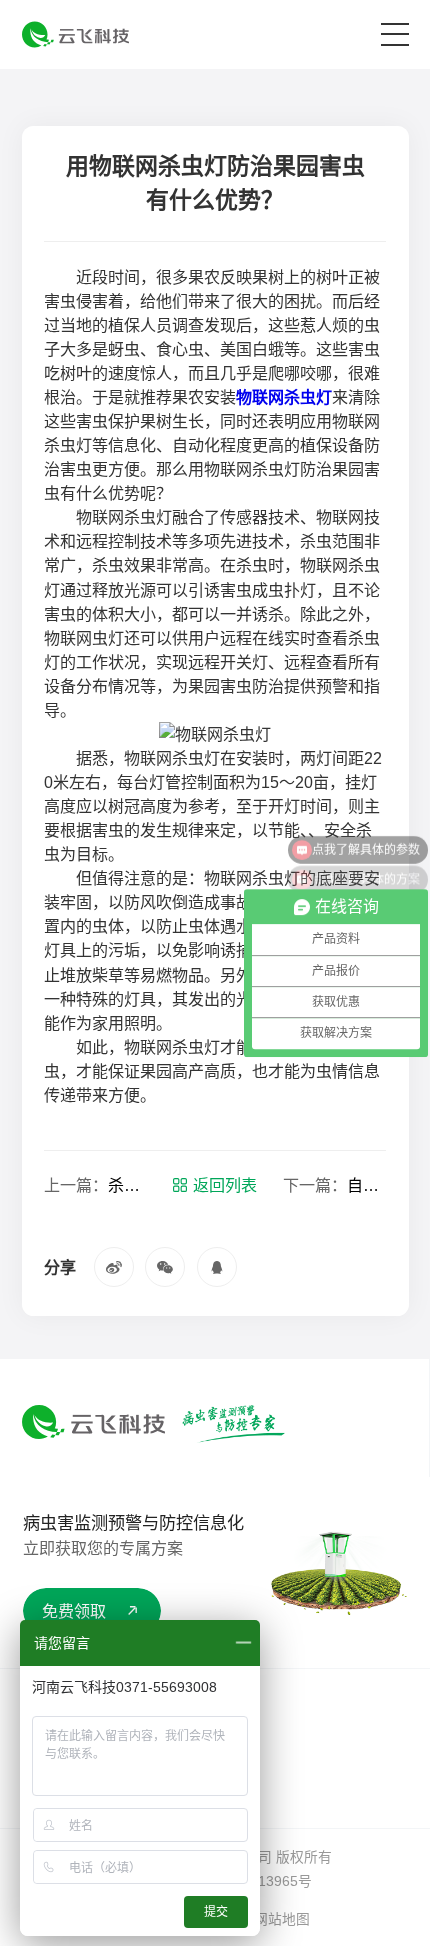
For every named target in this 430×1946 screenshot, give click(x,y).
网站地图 (282, 1919)
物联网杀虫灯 (284, 397)
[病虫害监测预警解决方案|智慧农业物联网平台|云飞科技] (75, 34)
